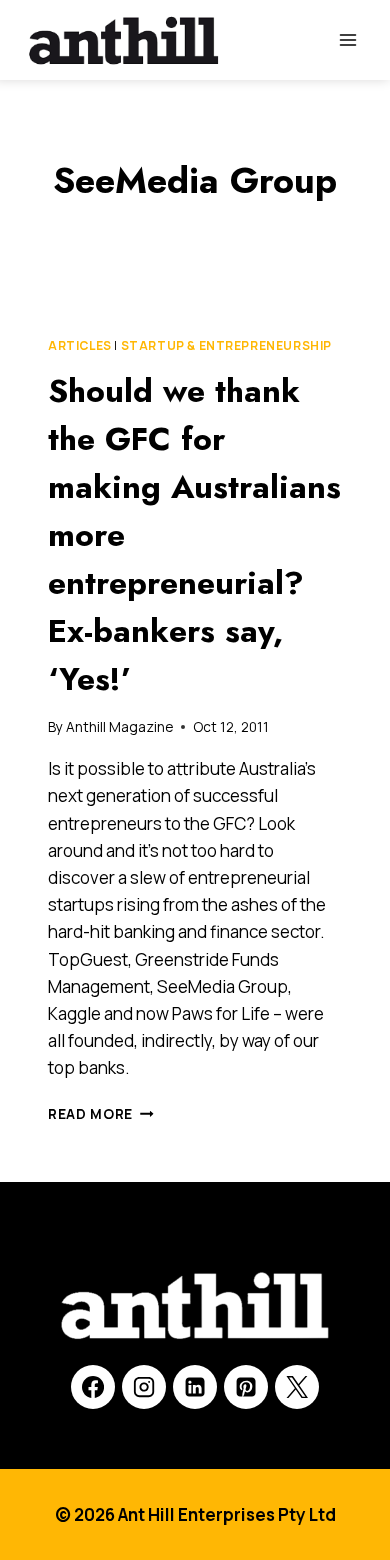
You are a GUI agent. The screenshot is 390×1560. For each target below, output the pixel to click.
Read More (101, 1114)
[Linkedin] (195, 1387)
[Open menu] (347, 39)
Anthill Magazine (119, 727)
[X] (297, 1387)
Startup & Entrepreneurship (226, 345)
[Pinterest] (246, 1387)
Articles (80, 345)
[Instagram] (144, 1387)
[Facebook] (93, 1387)
